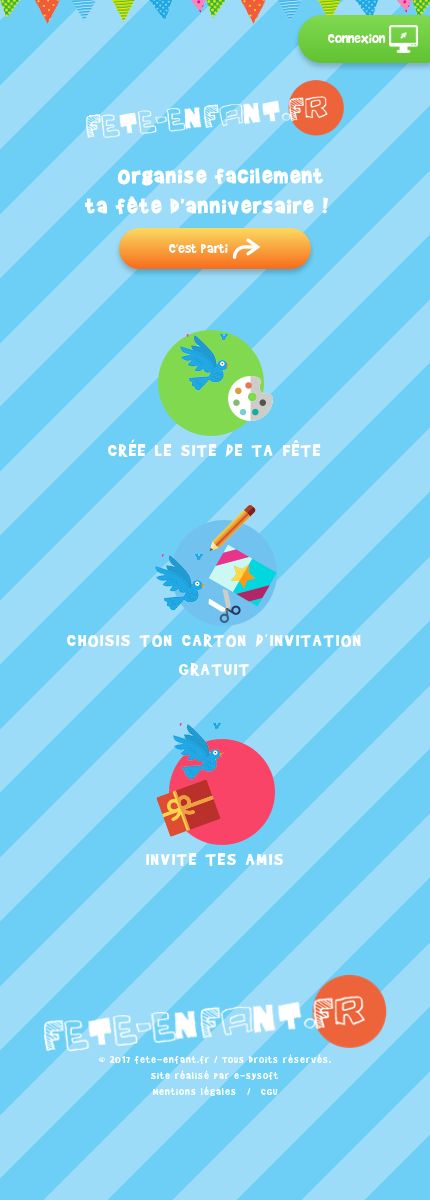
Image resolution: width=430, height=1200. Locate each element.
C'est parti (200, 248)
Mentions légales (195, 1091)
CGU (269, 1091)
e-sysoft (256, 1075)
